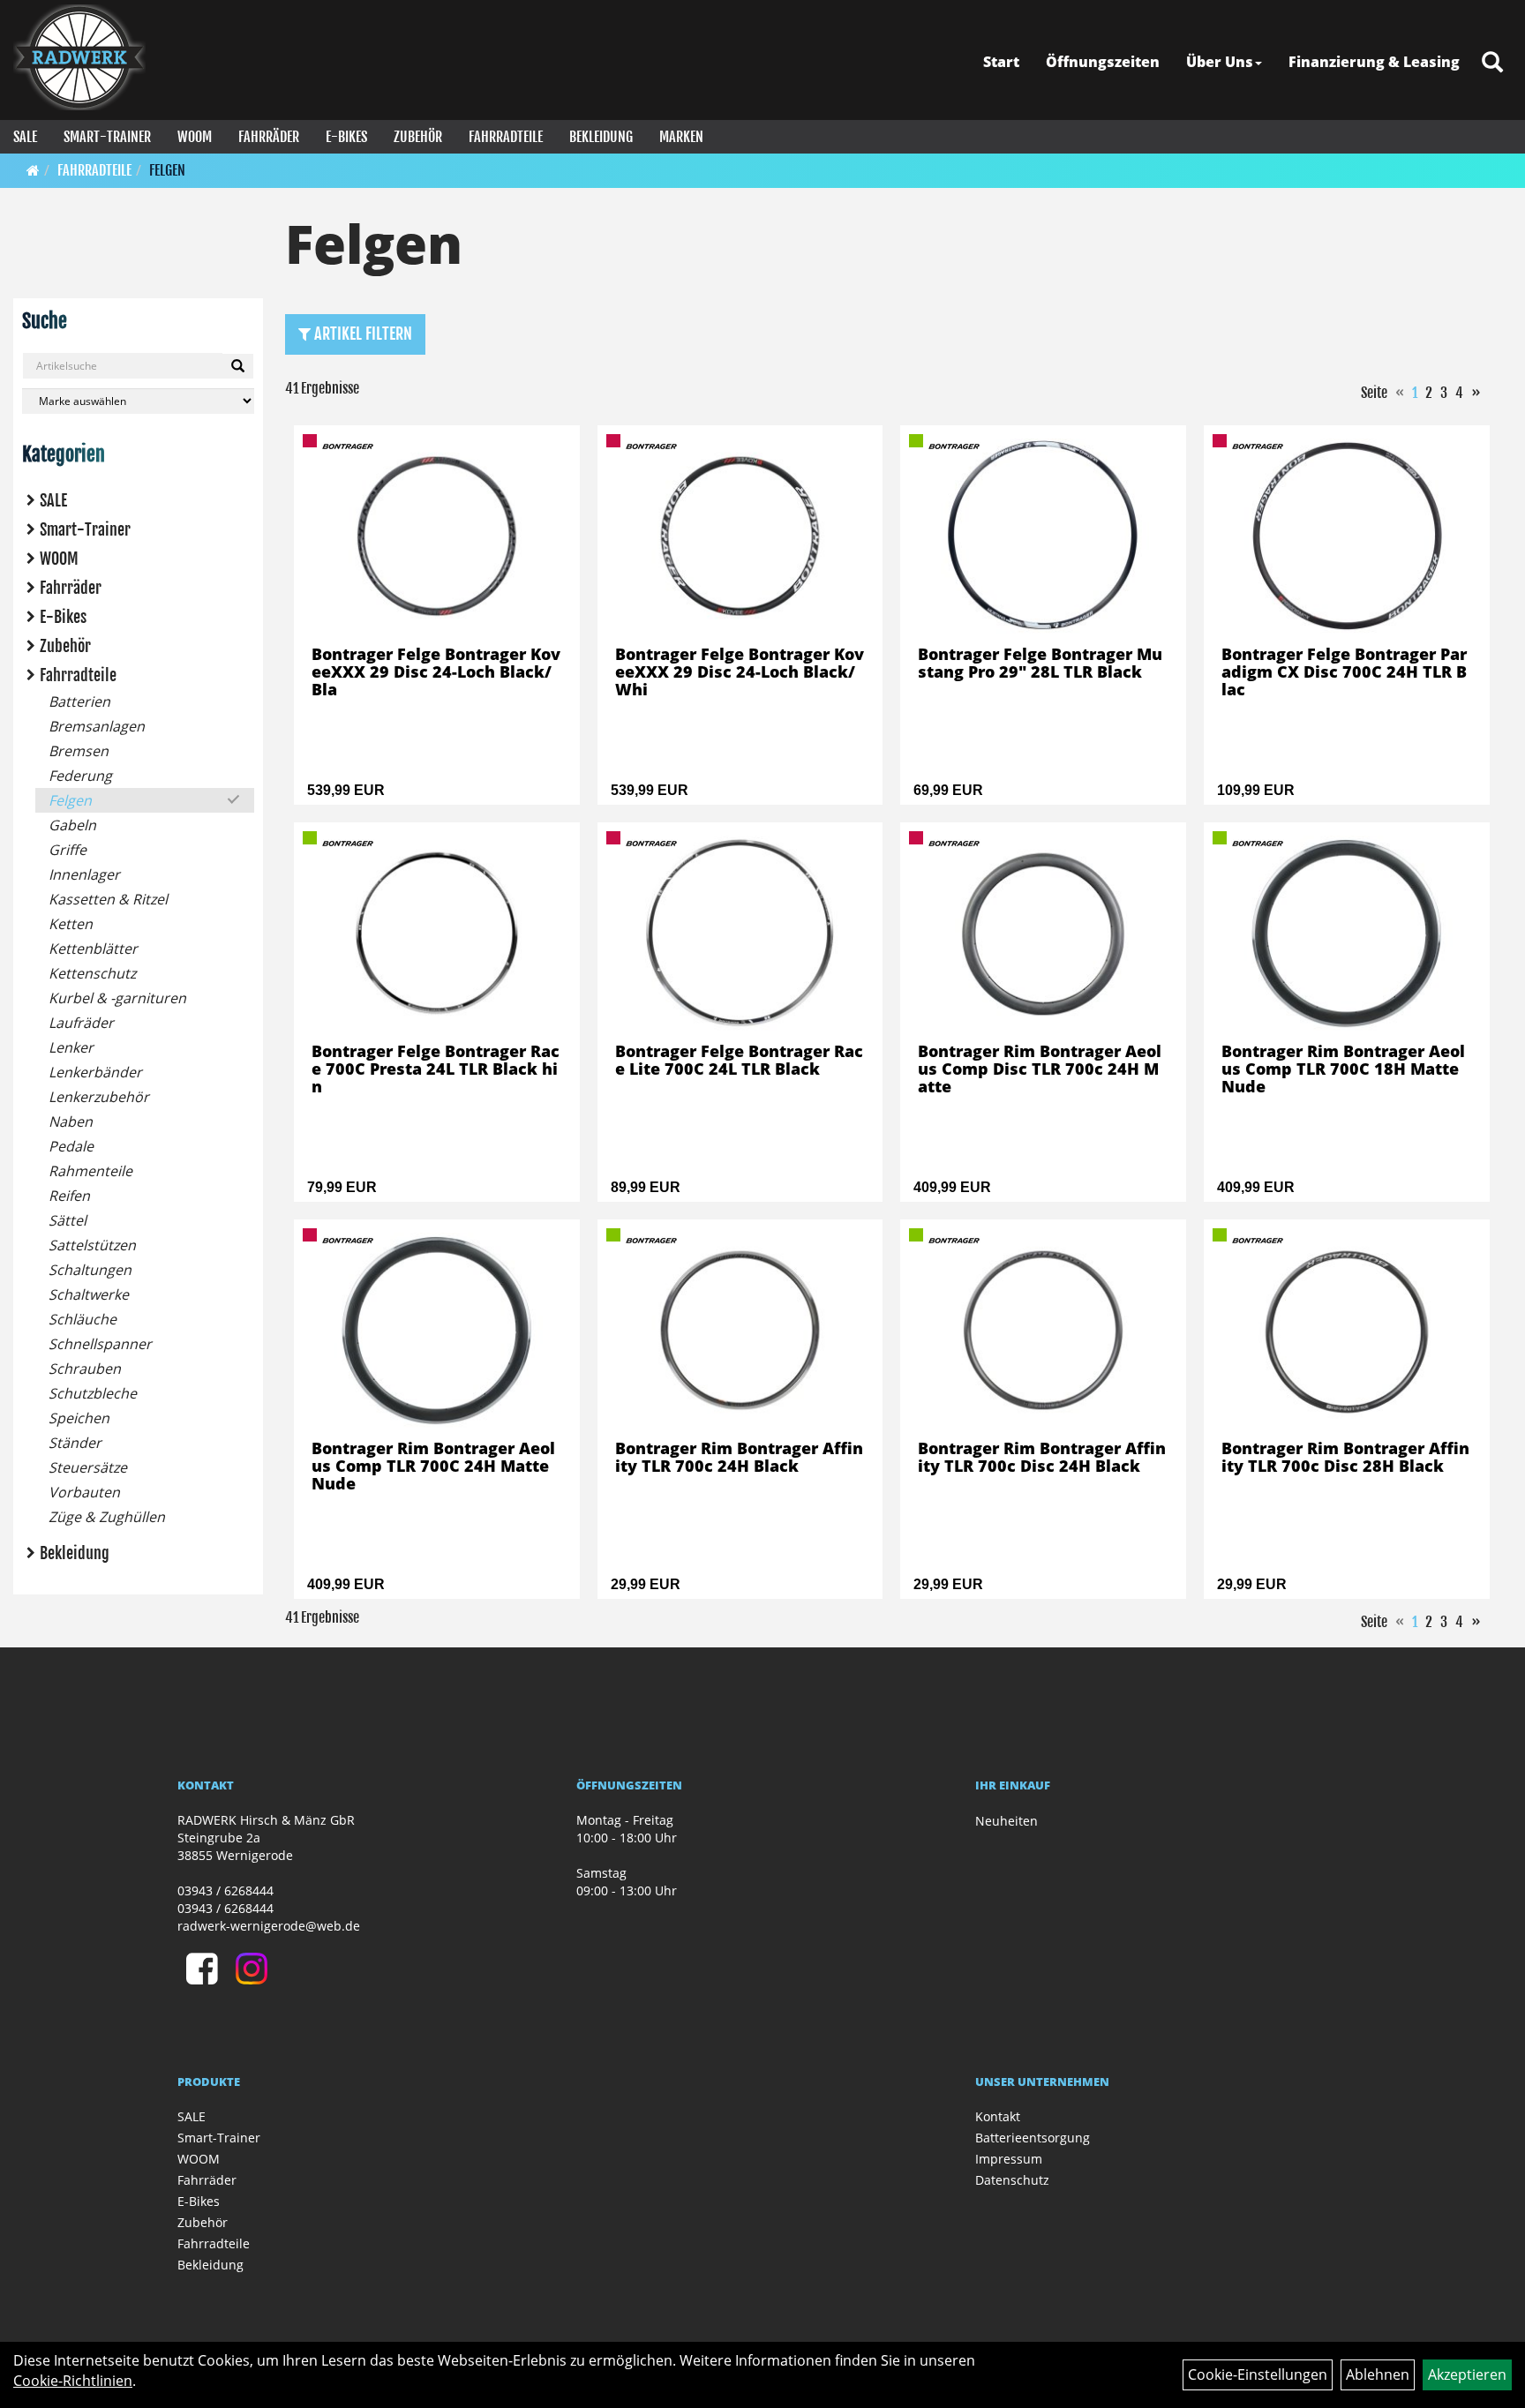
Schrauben (85, 1369)
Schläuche (83, 1319)
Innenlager (84, 874)
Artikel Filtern (361, 334)
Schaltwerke (89, 1294)
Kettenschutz (92, 973)
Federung (80, 776)
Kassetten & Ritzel (108, 899)
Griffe (68, 850)
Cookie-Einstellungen (1258, 2374)
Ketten (71, 924)
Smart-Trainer (107, 137)
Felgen (167, 170)
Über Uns (1220, 62)
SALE (25, 137)
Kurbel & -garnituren (117, 998)
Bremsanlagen (97, 726)
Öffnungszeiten (1103, 62)
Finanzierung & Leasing (1374, 62)
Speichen (79, 1418)
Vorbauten (84, 1492)
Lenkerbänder (95, 1072)
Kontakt (998, 2116)
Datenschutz (1012, 2180)
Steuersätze (88, 1467)
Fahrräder (269, 137)
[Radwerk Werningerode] (79, 57)
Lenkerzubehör (99, 1097)
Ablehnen (1378, 2374)
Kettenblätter (93, 949)
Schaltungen (90, 1270)
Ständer (75, 1443)
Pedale (71, 1146)
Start (1001, 62)
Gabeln (72, 825)
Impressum (1009, 2159)
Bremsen (79, 751)
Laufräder (81, 1023)
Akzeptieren (1467, 2374)
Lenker (71, 1047)
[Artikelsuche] (1492, 63)
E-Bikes (346, 137)
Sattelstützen (92, 1245)
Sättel (68, 1220)
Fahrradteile (506, 137)
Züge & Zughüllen (107, 1517)
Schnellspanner (100, 1344)
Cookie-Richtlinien (73, 2381)
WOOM (195, 137)
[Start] (33, 170)
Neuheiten (1007, 1821)
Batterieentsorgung (1033, 2138)
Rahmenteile (90, 1171)
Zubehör (418, 137)
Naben (71, 1121)
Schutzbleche (93, 1393)
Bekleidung (601, 137)
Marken (681, 137)
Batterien (79, 701)
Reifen (69, 1196)
